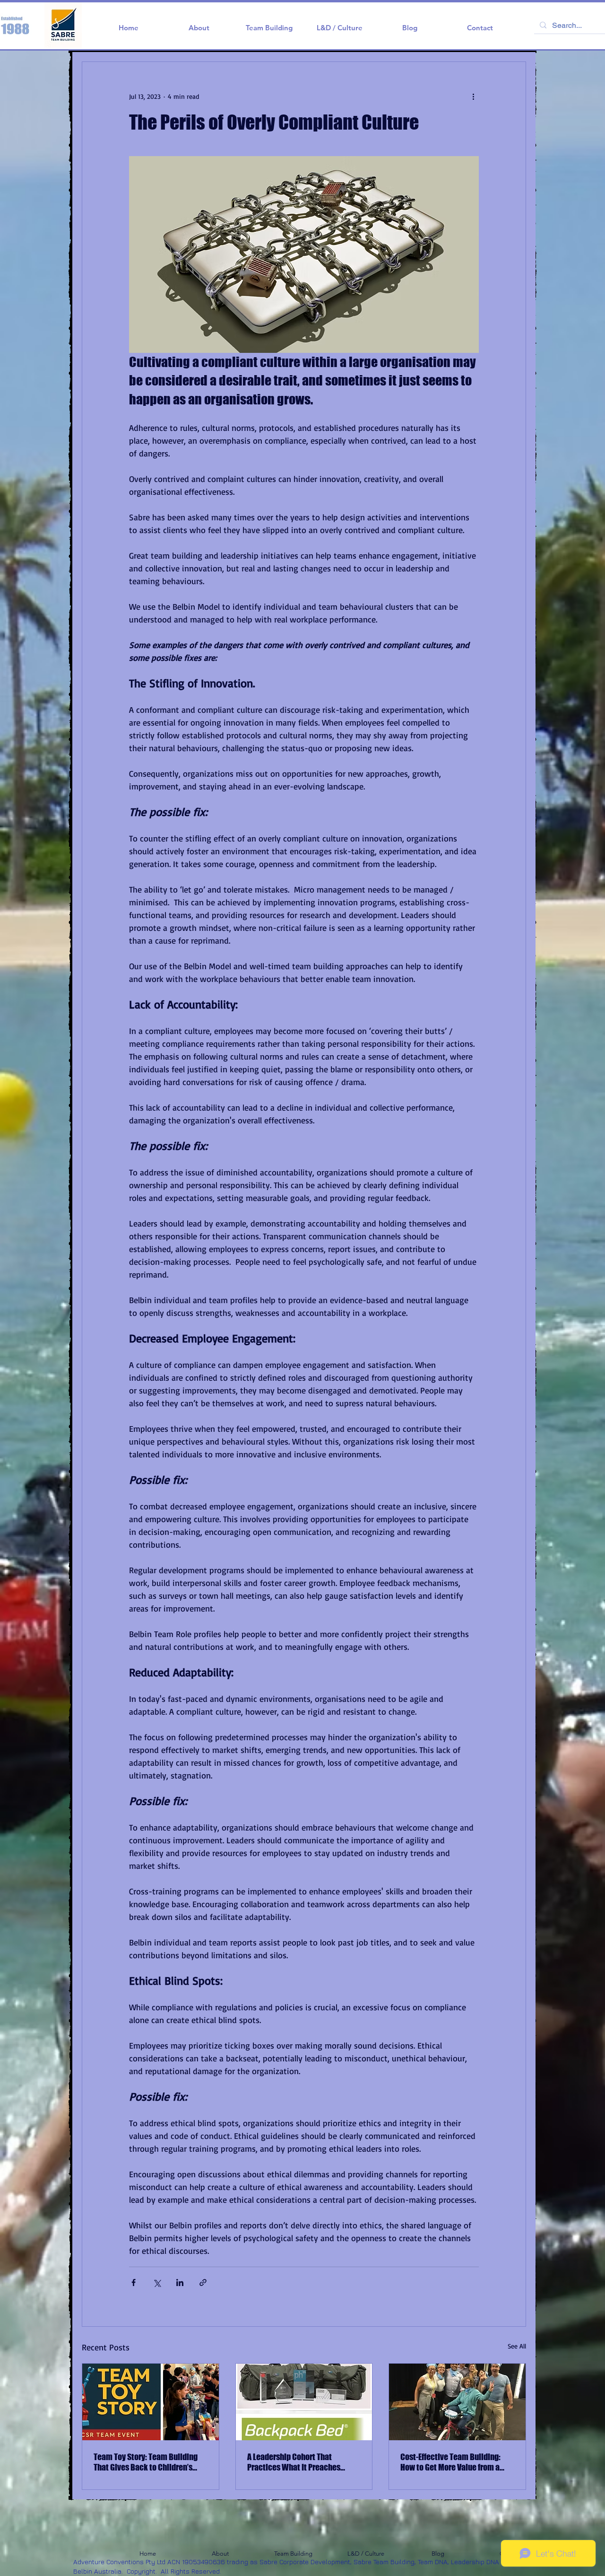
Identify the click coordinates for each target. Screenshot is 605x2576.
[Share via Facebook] (134, 2282)
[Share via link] (203, 2282)
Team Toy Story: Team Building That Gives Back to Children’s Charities (146, 2462)
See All (517, 2346)
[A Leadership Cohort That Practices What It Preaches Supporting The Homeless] (304, 2402)
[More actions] (473, 96)
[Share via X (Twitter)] (157, 2282)
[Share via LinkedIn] (180, 2282)
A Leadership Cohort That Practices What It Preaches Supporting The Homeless (294, 2462)
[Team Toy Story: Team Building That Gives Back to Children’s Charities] (151, 2402)
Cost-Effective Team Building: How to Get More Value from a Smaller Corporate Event (450, 2462)
